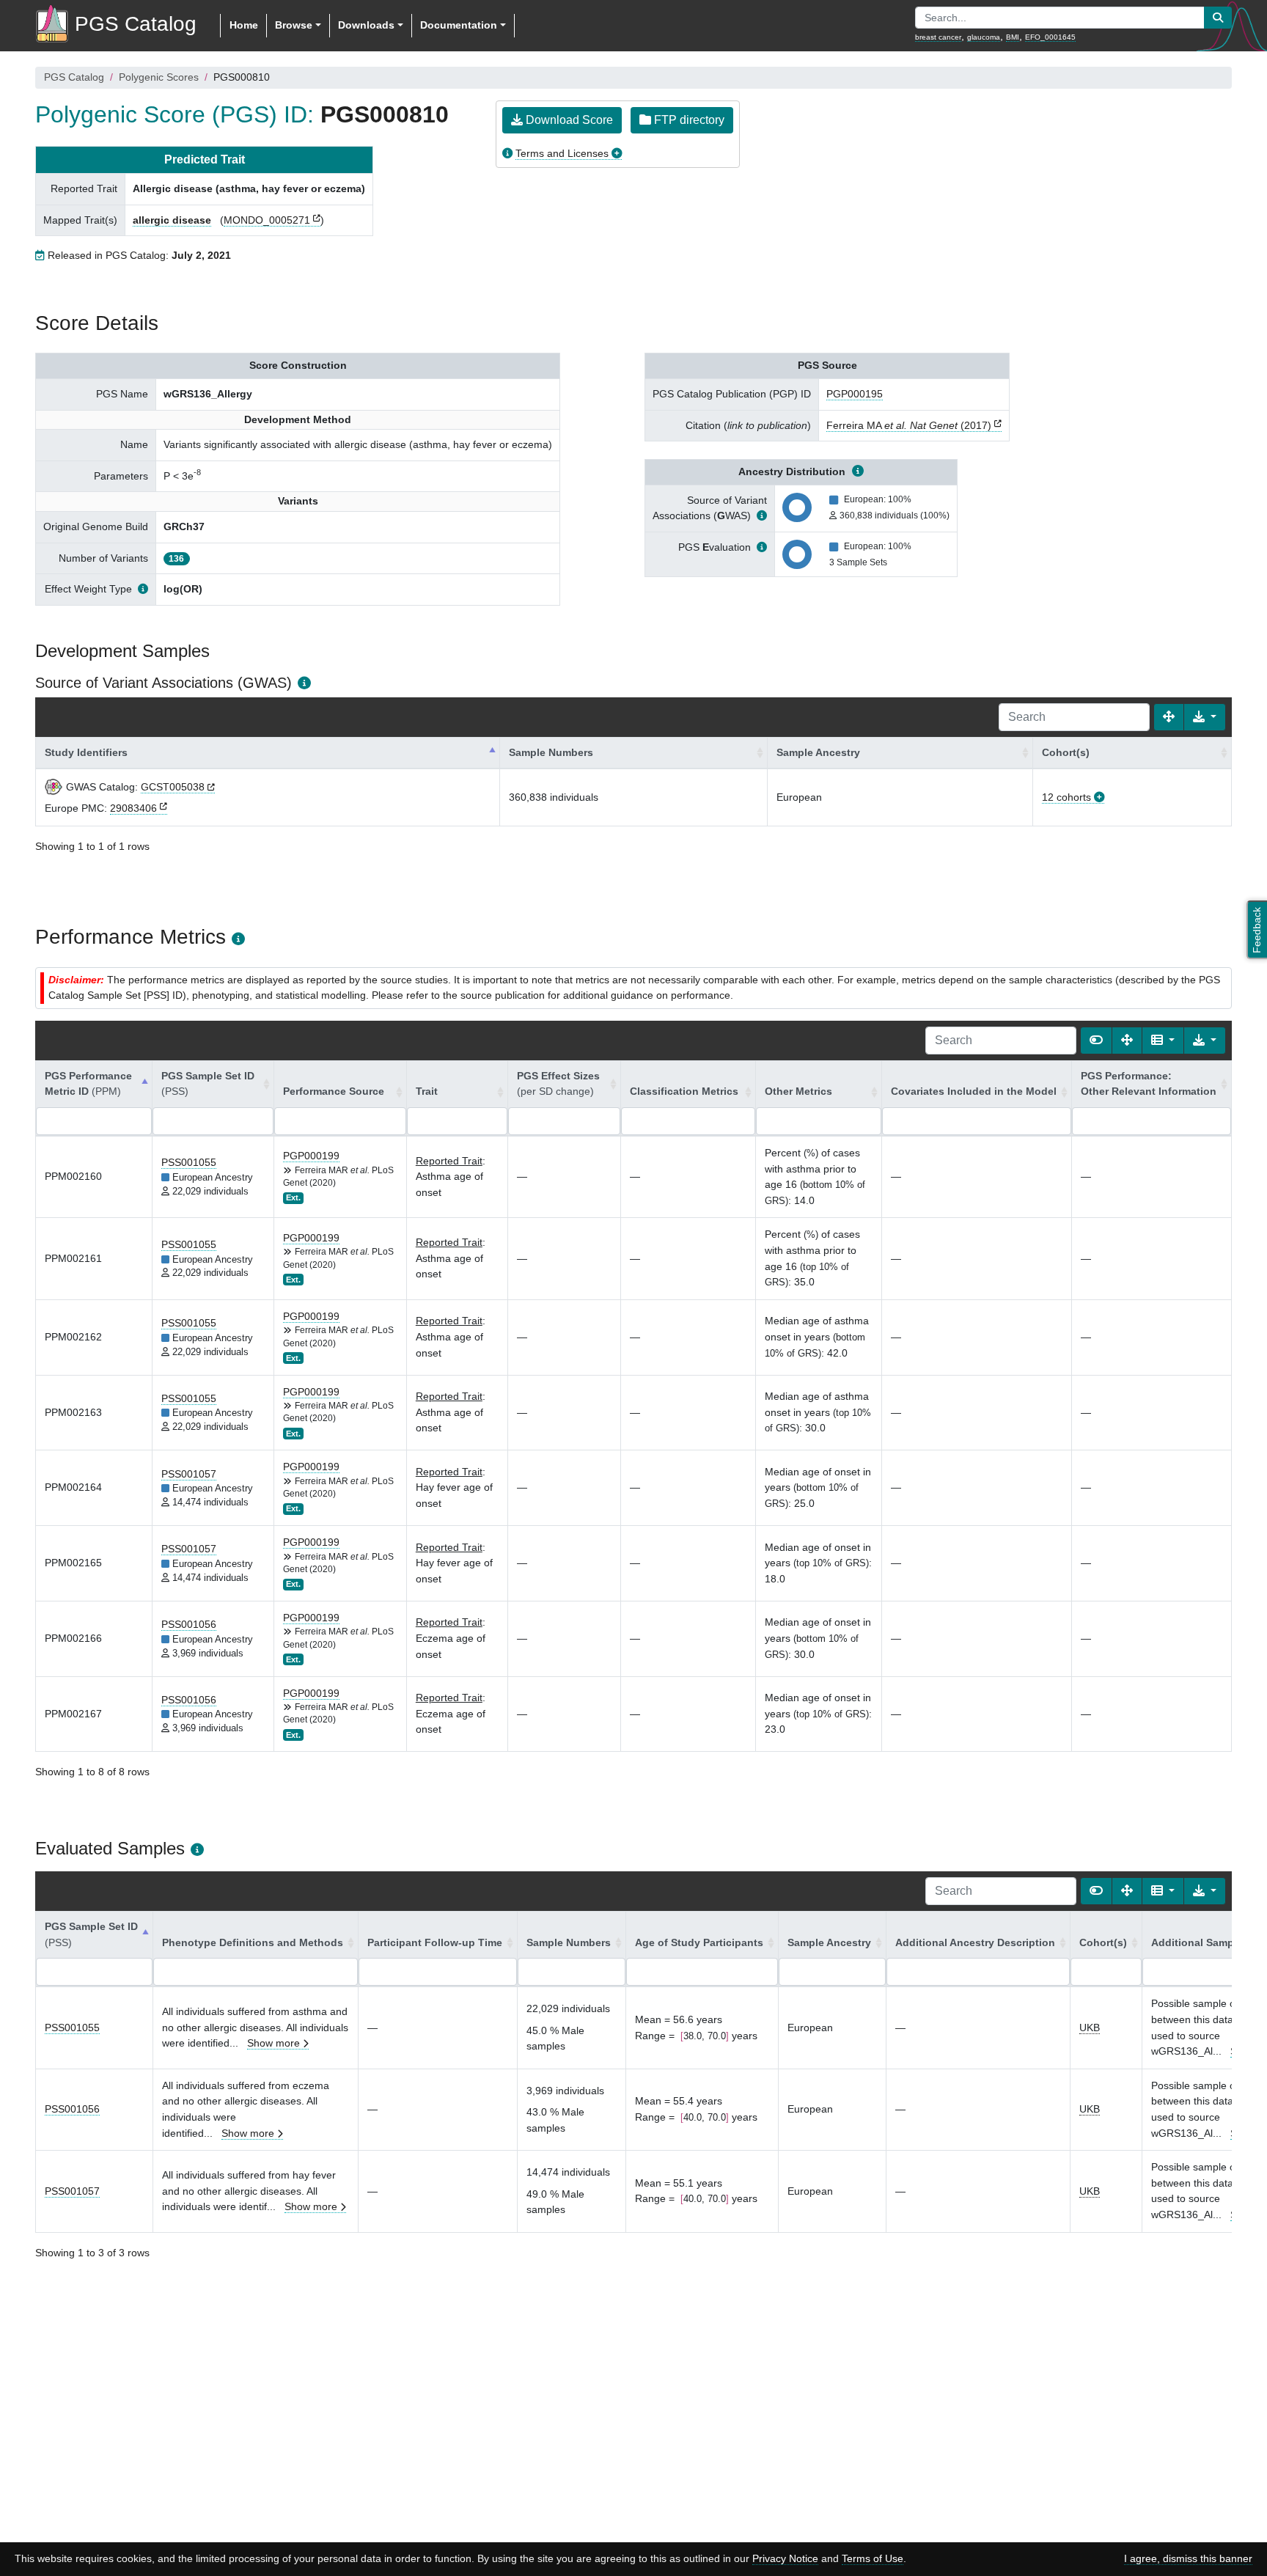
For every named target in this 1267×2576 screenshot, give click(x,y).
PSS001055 (189, 1162)
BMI (1013, 37)
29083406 (133, 808)
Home (244, 25)
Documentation (459, 25)
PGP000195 (855, 394)
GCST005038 (173, 787)
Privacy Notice (785, 2558)
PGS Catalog (74, 77)
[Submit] (1218, 18)
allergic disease (172, 220)
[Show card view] (1096, 1041)
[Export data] (1205, 717)
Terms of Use (873, 2558)
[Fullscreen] (1169, 717)
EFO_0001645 (1050, 37)
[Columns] (1163, 1041)
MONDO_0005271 (267, 220)
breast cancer (938, 37)
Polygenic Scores (159, 77)
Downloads (366, 25)
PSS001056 (189, 1624)
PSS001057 (189, 1474)
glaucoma (984, 37)
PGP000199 (311, 1156)
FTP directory (688, 120)
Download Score (568, 120)
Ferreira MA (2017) (909, 425)
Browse (294, 25)
